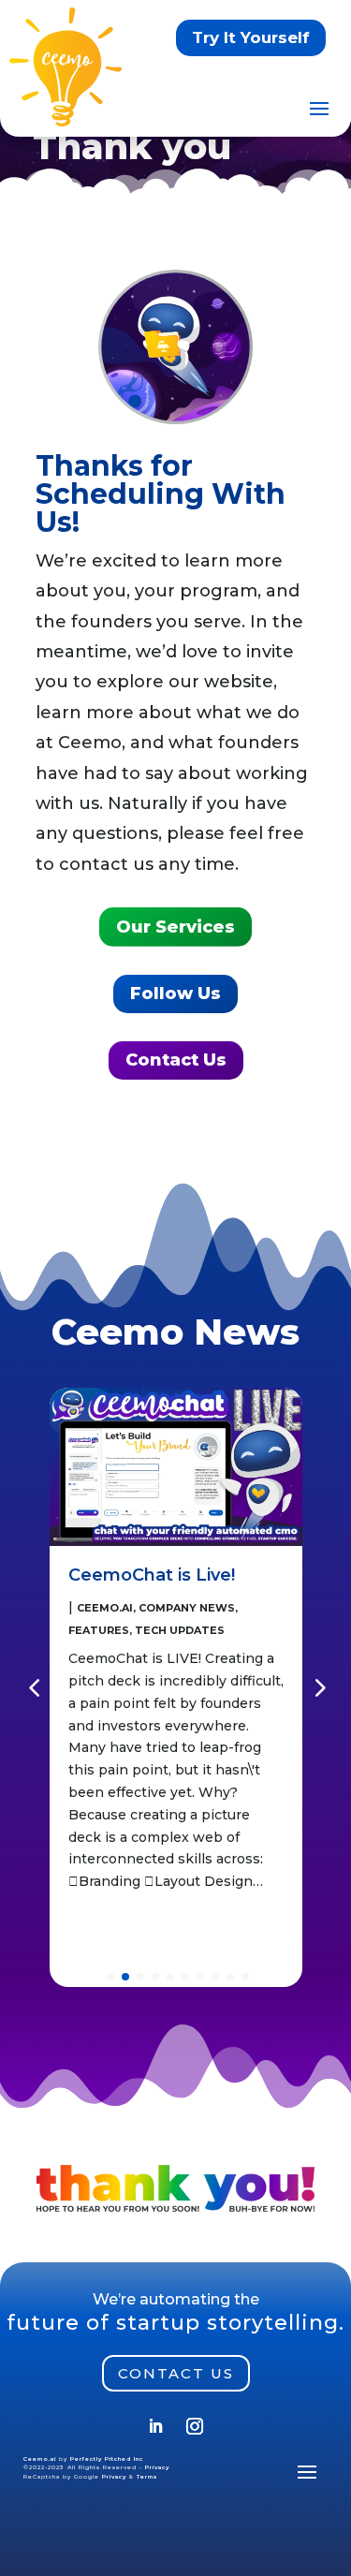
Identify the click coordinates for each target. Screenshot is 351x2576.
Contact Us (176, 1060)
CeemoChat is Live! (152, 1575)
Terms (147, 2477)
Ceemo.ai (105, 1608)
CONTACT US (176, 2373)
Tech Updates (180, 1630)
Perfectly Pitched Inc (107, 2459)
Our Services (175, 927)
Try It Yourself (251, 37)
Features (99, 1630)
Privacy (157, 2467)
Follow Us (175, 994)
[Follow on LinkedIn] (155, 2426)
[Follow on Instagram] (195, 2426)
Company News (187, 1608)
